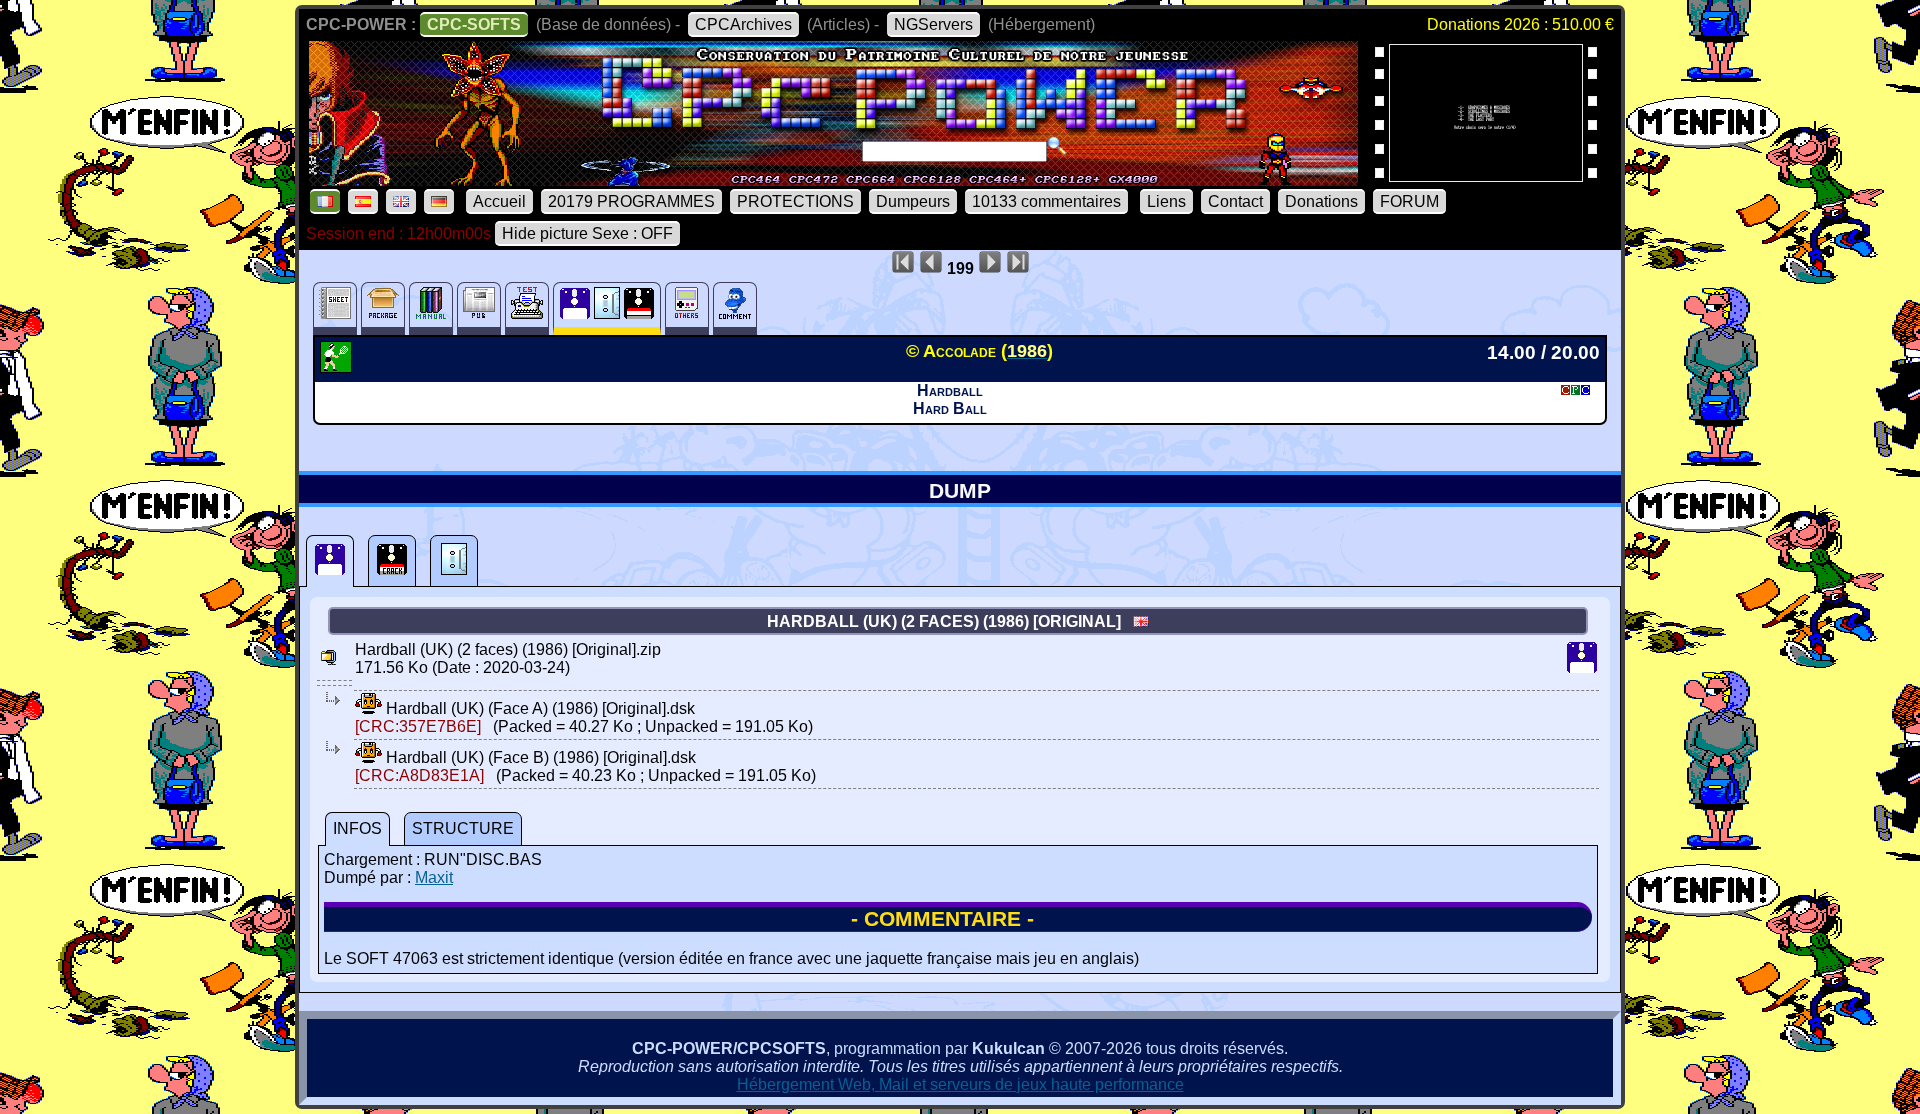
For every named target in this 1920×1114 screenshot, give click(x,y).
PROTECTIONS (795, 201)
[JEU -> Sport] (338, 367)
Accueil (499, 201)
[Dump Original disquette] (330, 561)
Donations (1321, 201)
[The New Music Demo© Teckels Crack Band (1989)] (1486, 175)
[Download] (368, 708)
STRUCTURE (463, 828)
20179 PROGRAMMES (631, 201)
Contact (1235, 201)
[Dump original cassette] (454, 561)
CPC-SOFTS (474, 24)
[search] (1057, 146)
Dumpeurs (913, 201)
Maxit (434, 877)
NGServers (933, 24)
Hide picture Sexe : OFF (587, 233)
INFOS (357, 828)
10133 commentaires (1046, 201)
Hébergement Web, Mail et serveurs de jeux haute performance (960, 1084)
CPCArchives (743, 24)
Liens (1166, 201)
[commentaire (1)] (735, 308)
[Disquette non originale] (392, 561)
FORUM (1409, 201)
